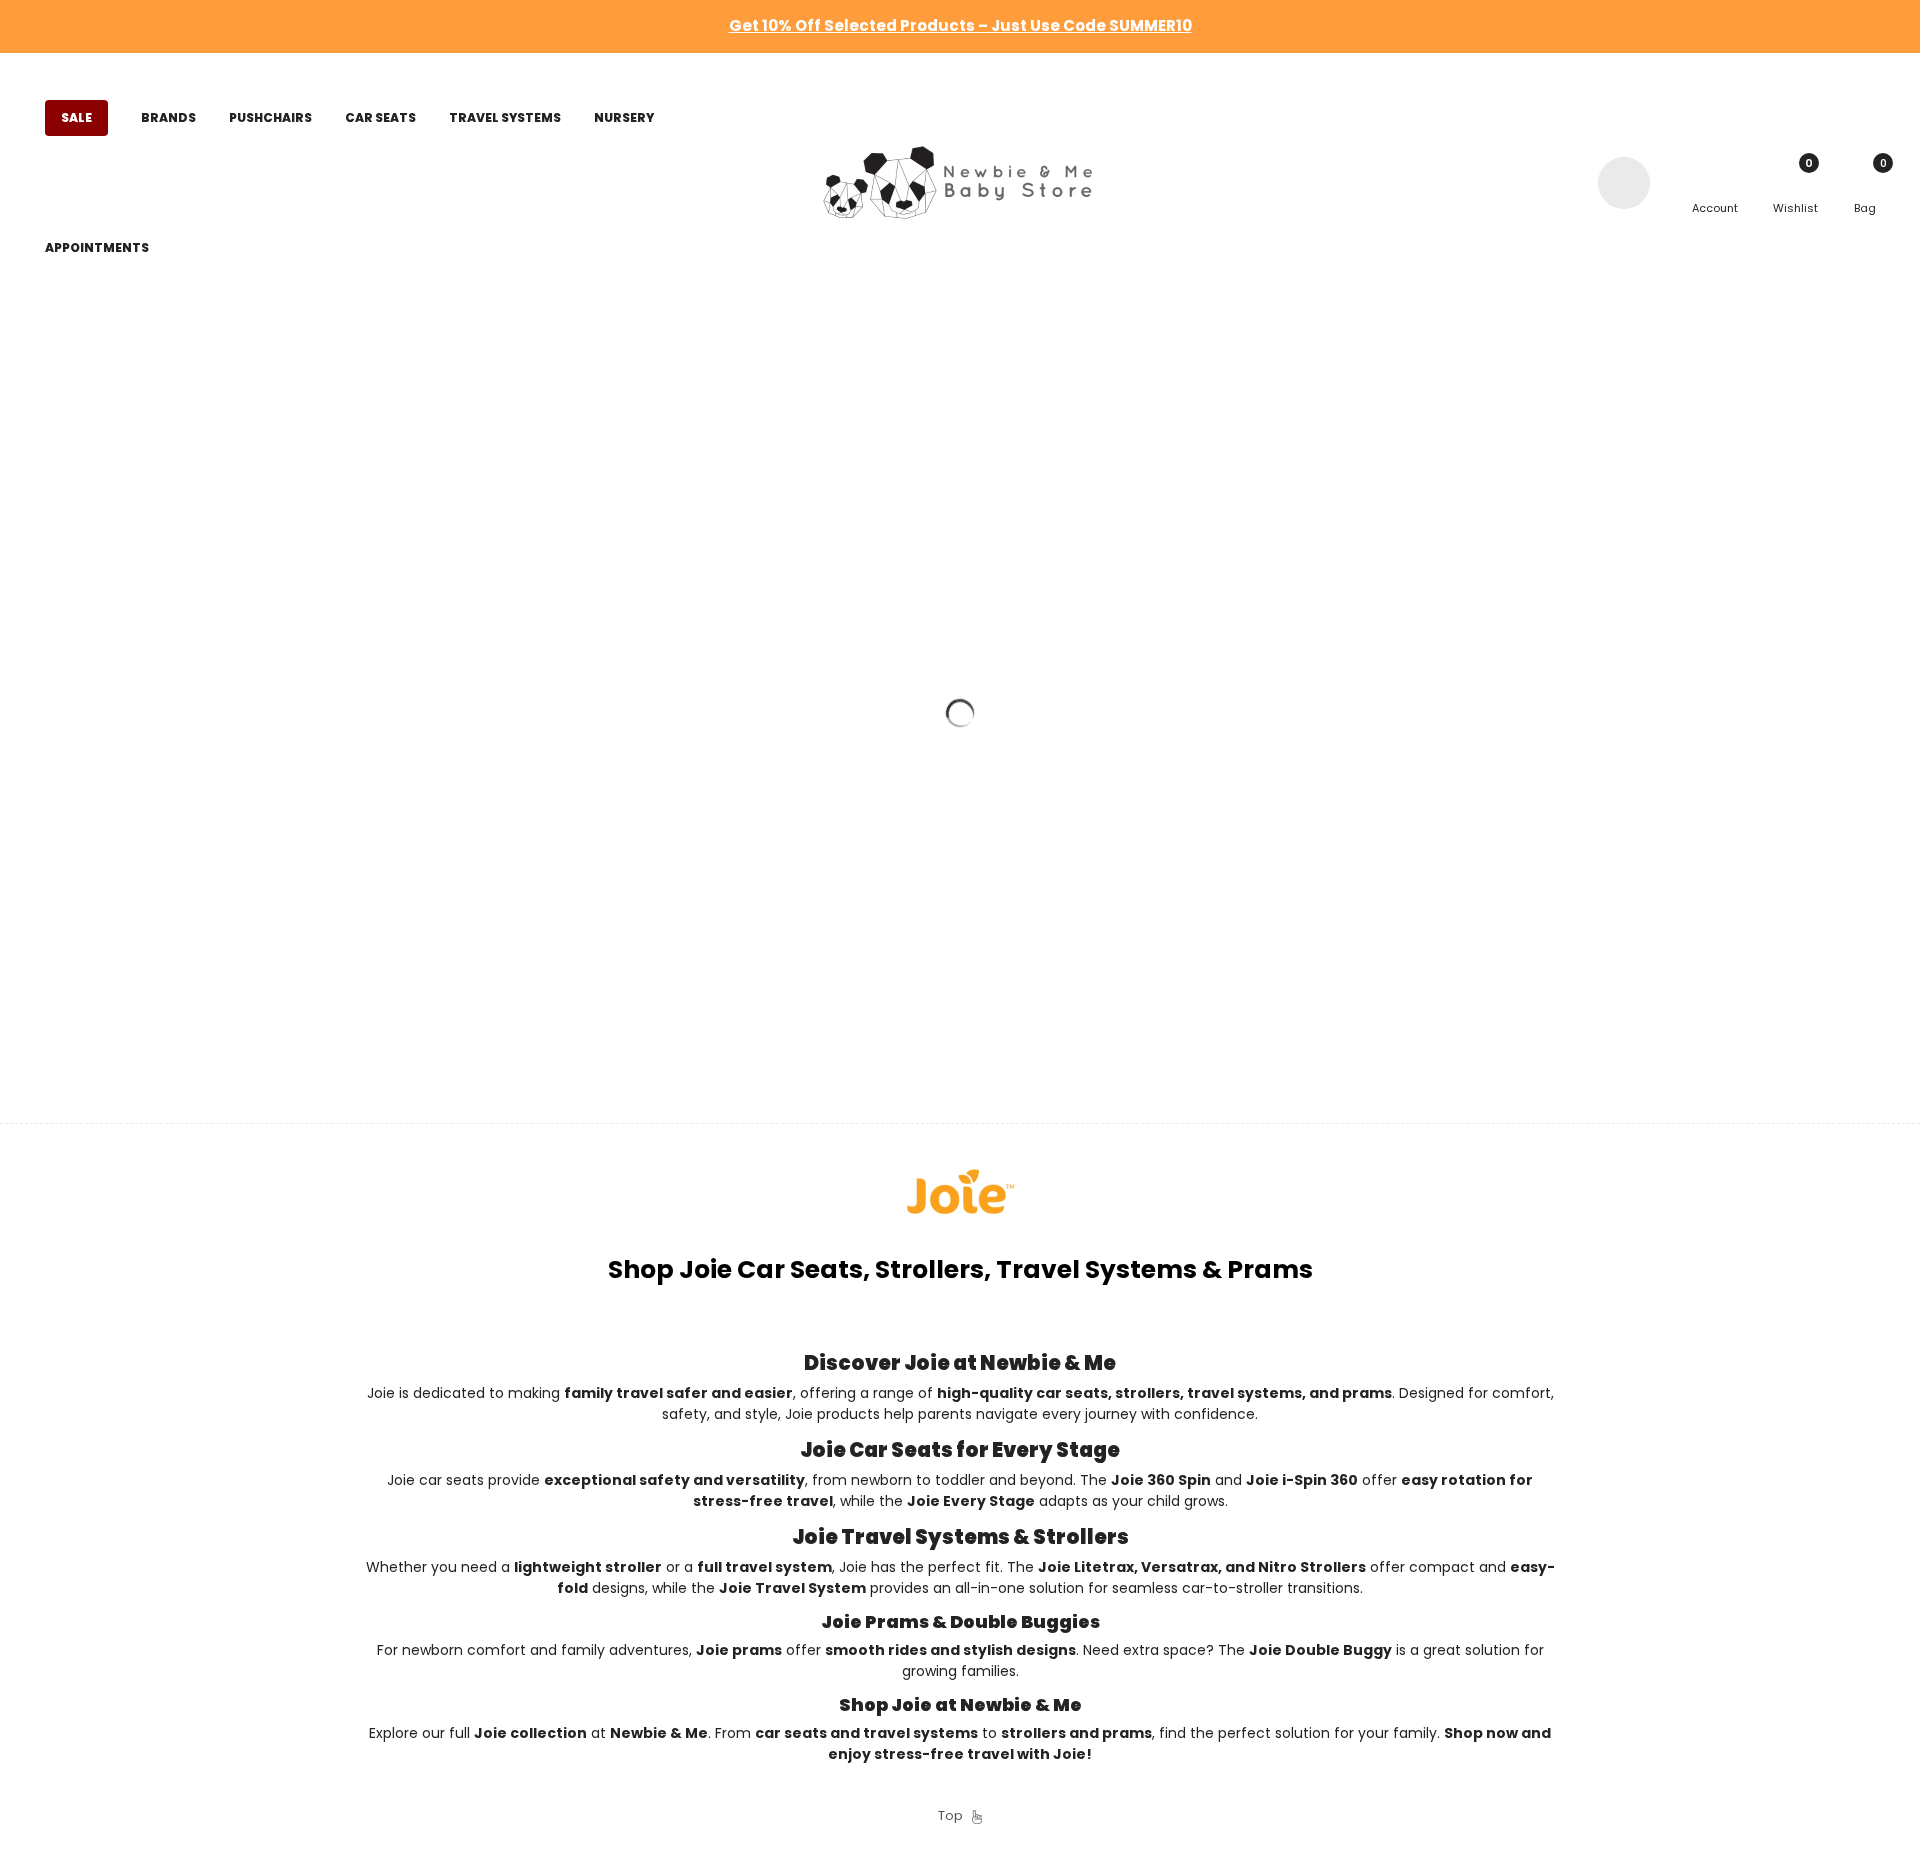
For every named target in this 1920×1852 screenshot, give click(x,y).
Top (955, 1815)
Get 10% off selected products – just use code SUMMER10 (960, 25)
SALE (76, 117)
